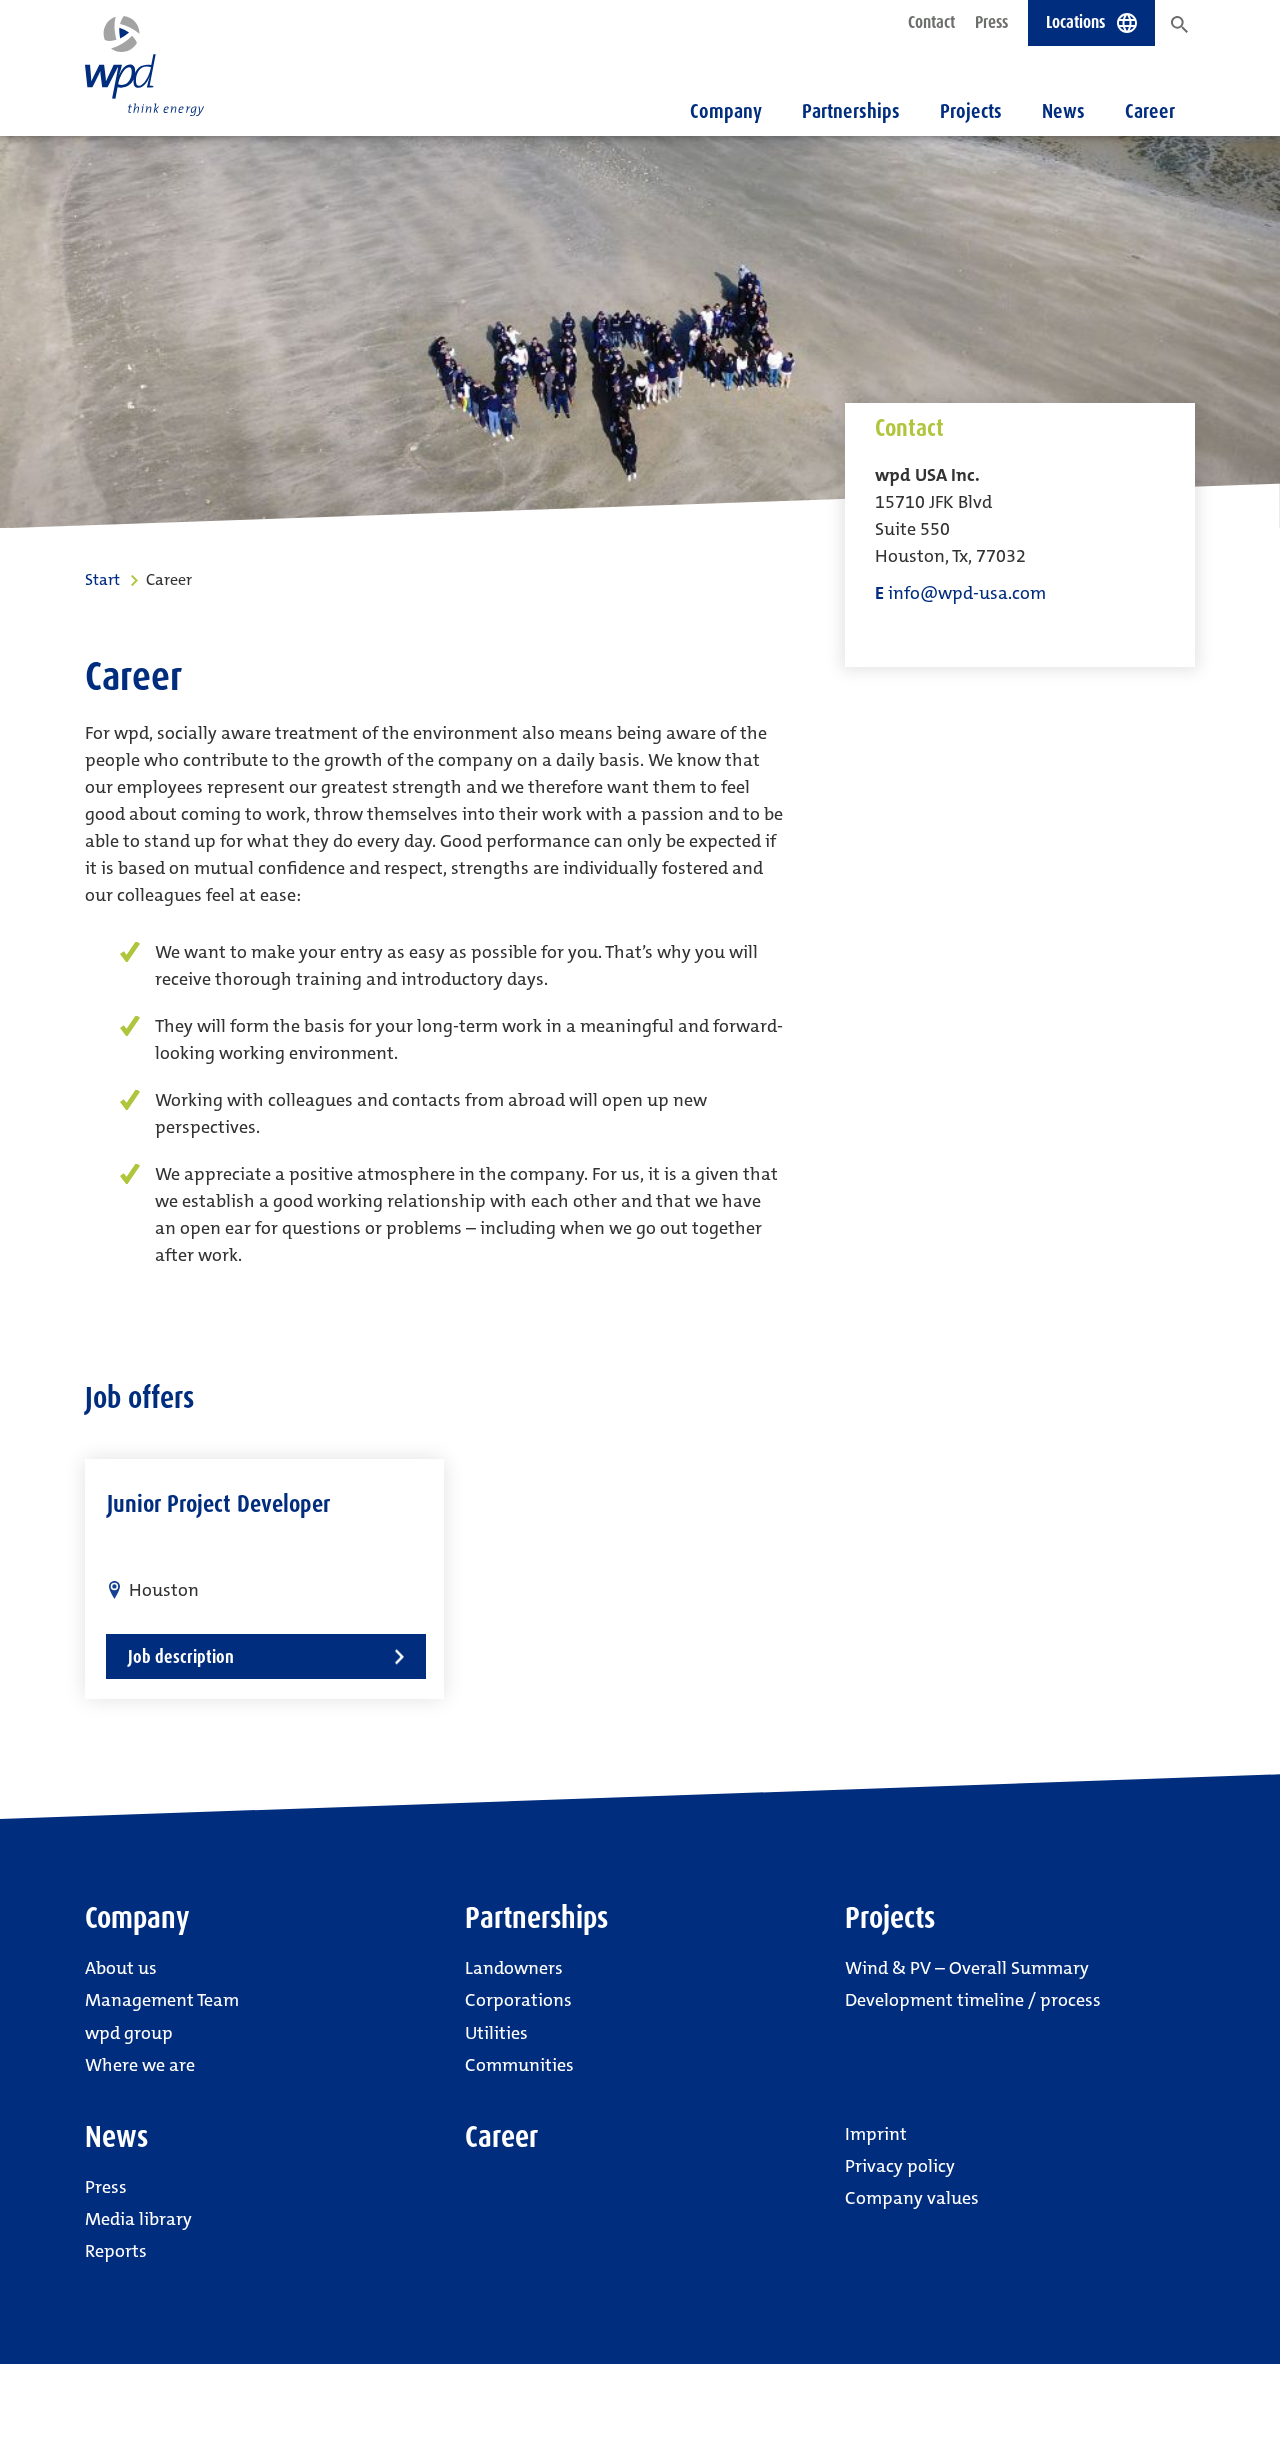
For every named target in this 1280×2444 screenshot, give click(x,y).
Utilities (496, 2033)
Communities (519, 2065)
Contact (931, 22)
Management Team (162, 2000)
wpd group (129, 2033)
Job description (181, 1656)
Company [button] (726, 111)
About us (121, 1968)
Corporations (518, 2000)
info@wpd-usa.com (967, 593)
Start (102, 579)
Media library (138, 2219)
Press (991, 22)
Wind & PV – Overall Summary (967, 1968)
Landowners (514, 1968)
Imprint (876, 2134)
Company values (912, 2198)
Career (1150, 111)
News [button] (1063, 111)
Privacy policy (900, 2166)
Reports (116, 2251)
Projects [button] (971, 111)
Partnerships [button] (851, 111)
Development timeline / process (973, 2000)
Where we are (140, 2065)
